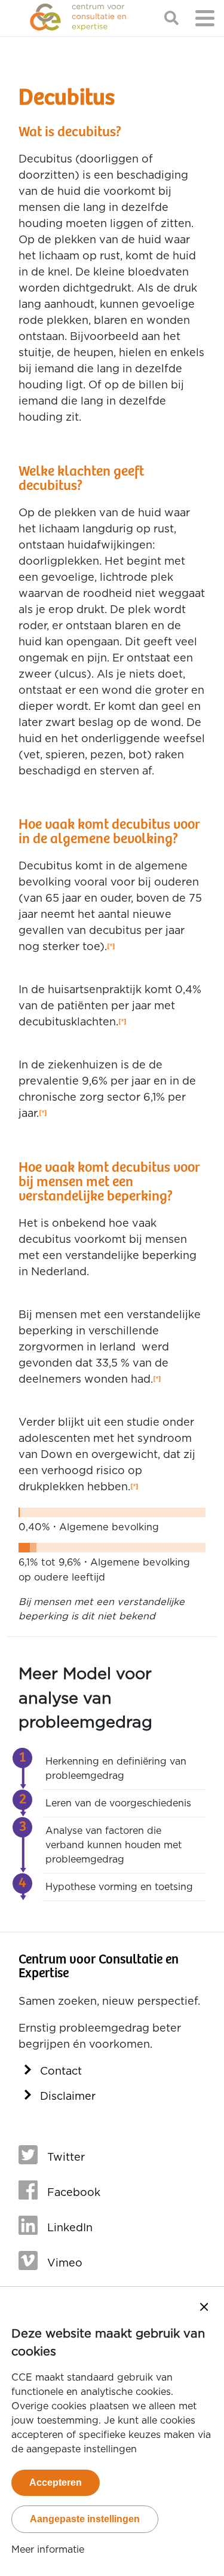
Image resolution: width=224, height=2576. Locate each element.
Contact (61, 2072)
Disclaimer (68, 2097)
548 (43, 1114)
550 (134, 1488)
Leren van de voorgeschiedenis (118, 1803)
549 (157, 1380)
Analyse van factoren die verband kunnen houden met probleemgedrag (113, 1845)
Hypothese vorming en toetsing (119, 1887)
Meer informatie (48, 2550)
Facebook (74, 2193)
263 (122, 1023)
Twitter (66, 2158)
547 (111, 947)
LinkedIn (70, 2228)
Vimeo (65, 2263)
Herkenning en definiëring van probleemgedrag (116, 1769)
